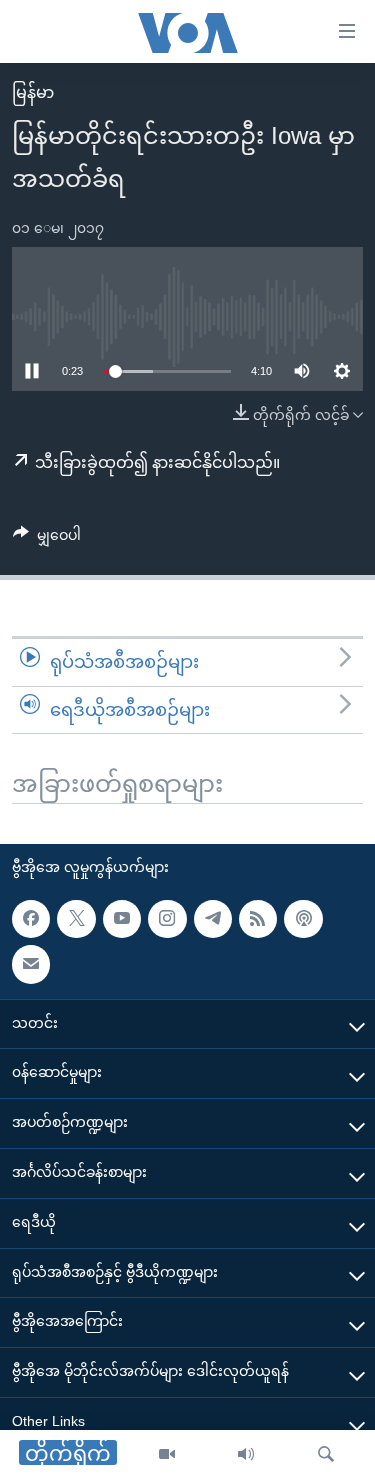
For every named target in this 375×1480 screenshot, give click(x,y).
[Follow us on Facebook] (31, 919)
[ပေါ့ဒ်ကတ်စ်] (303, 919)
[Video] (167, 1455)
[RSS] (258, 919)
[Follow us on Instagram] (167, 919)
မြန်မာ (33, 92)
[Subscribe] (31, 964)
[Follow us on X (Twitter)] (76, 919)
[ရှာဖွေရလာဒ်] (326, 1455)
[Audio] (246, 1455)
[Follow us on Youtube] (122, 919)
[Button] (47, 539)
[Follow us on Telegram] (213, 919)
